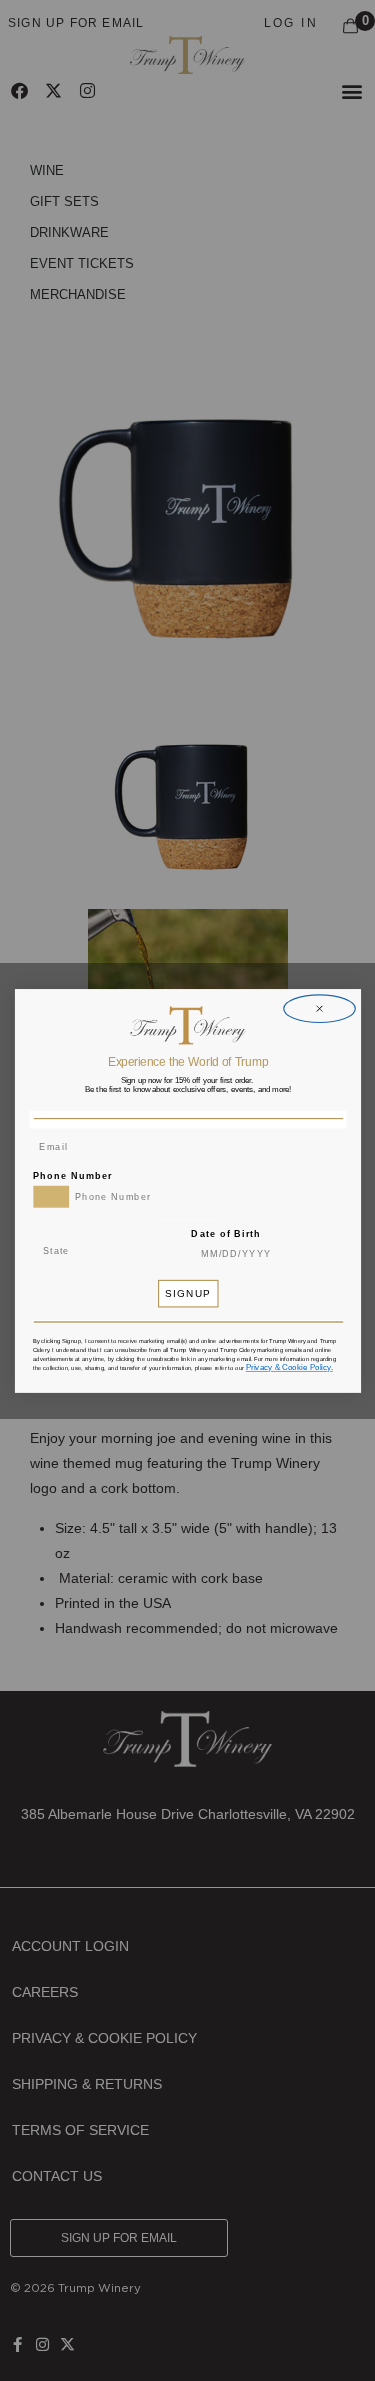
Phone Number (72, 1176)
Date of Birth (226, 1234)
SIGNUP (187, 1294)
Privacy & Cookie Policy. (288, 1366)
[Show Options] (144, 1251)
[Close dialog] (319, 1008)
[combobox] (51, 1196)
